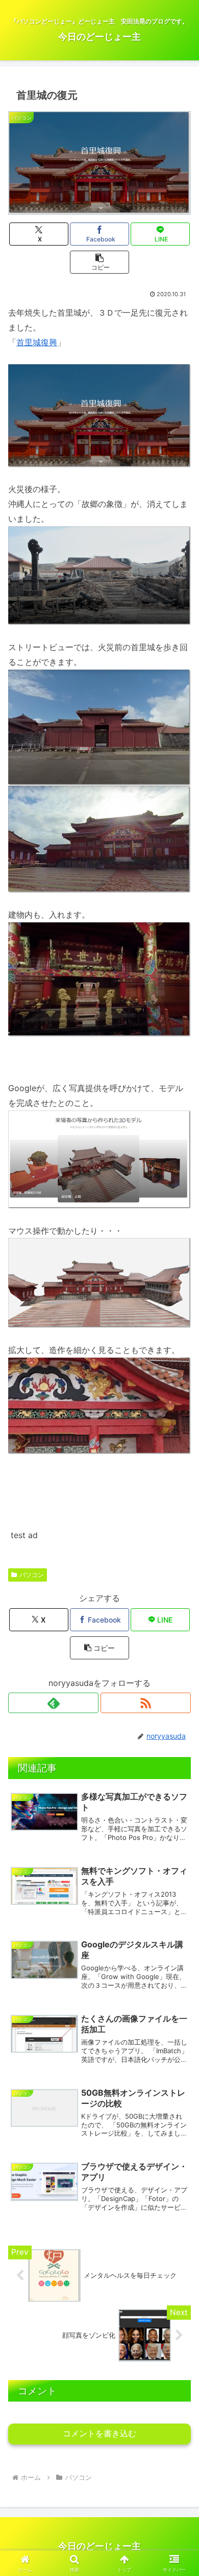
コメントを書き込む (99, 2434)
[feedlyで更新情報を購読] (53, 1703)
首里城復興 (37, 342)
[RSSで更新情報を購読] (146, 1703)
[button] (99, 262)
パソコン (32, 1575)
